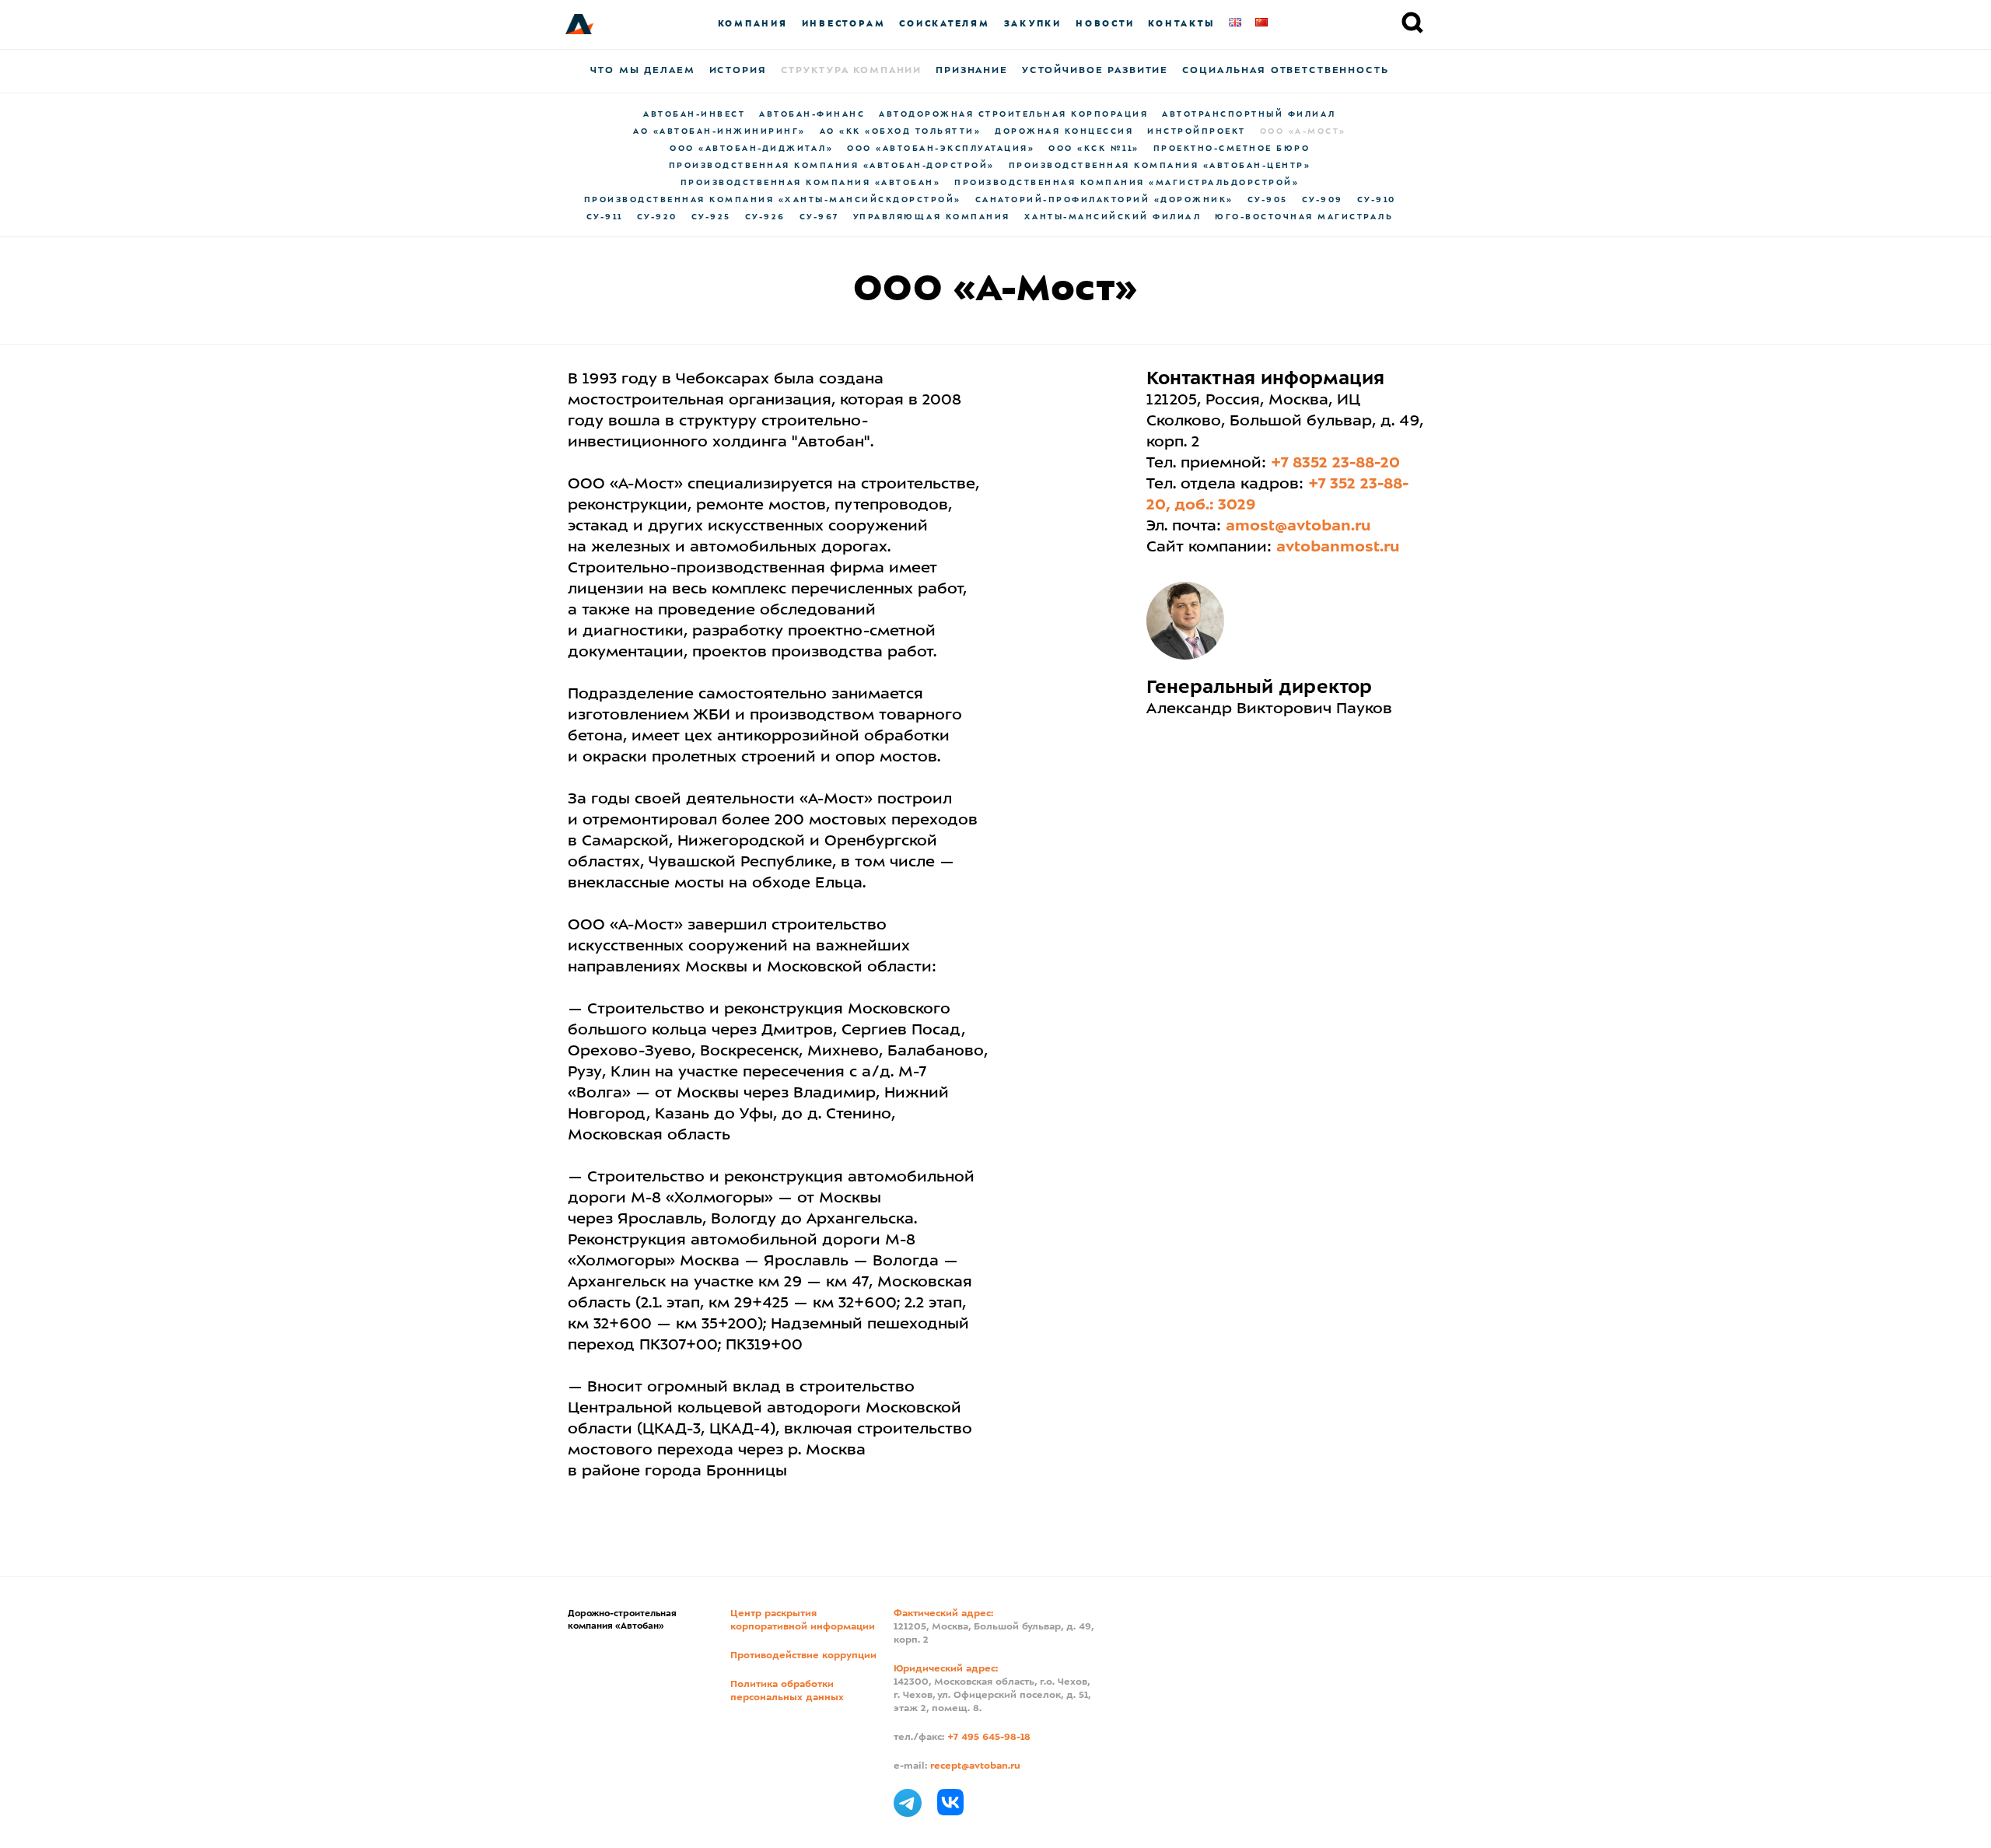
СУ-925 (711, 217)
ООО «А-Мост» (1303, 131)
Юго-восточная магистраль (1304, 217)
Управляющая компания (932, 217)
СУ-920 (657, 217)
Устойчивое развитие (1095, 71)
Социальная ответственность (1285, 71)
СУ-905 (1268, 200)
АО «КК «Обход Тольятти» (901, 131)
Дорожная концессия (1064, 131)
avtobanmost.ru (1338, 548)
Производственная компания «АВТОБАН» (811, 183)
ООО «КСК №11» (1094, 149)
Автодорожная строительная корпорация (1013, 114)
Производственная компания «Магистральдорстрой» (1127, 183)
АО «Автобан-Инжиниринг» (719, 131)
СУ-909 (1323, 200)
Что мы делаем (642, 71)
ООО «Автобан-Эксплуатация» (941, 149)
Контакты (1181, 24)
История (738, 71)
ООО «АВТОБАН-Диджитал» (751, 149)
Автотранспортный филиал (1249, 114)
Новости (1105, 24)
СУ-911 (605, 217)
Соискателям (944, 24)
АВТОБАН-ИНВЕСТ (694, 114)
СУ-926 (765, 217)
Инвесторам (844, 24)
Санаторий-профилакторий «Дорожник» (1104, 200)
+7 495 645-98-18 (989, 1738)
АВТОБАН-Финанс (812, 114)
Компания (753, 24)
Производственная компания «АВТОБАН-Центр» (1160, 166)
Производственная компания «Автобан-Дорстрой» (832, 166)
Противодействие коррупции (803, 1656)
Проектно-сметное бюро (1232, 149)
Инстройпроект (1197, 131)
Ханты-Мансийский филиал (1113, 217)
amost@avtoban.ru (1298, 527)
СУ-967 (819, 217)
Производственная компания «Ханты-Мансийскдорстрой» (773, 200)
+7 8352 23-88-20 (1335, 464)
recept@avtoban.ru (975, 1766)
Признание (972, 71)
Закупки (1033, 24)
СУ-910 (1377, 200)
